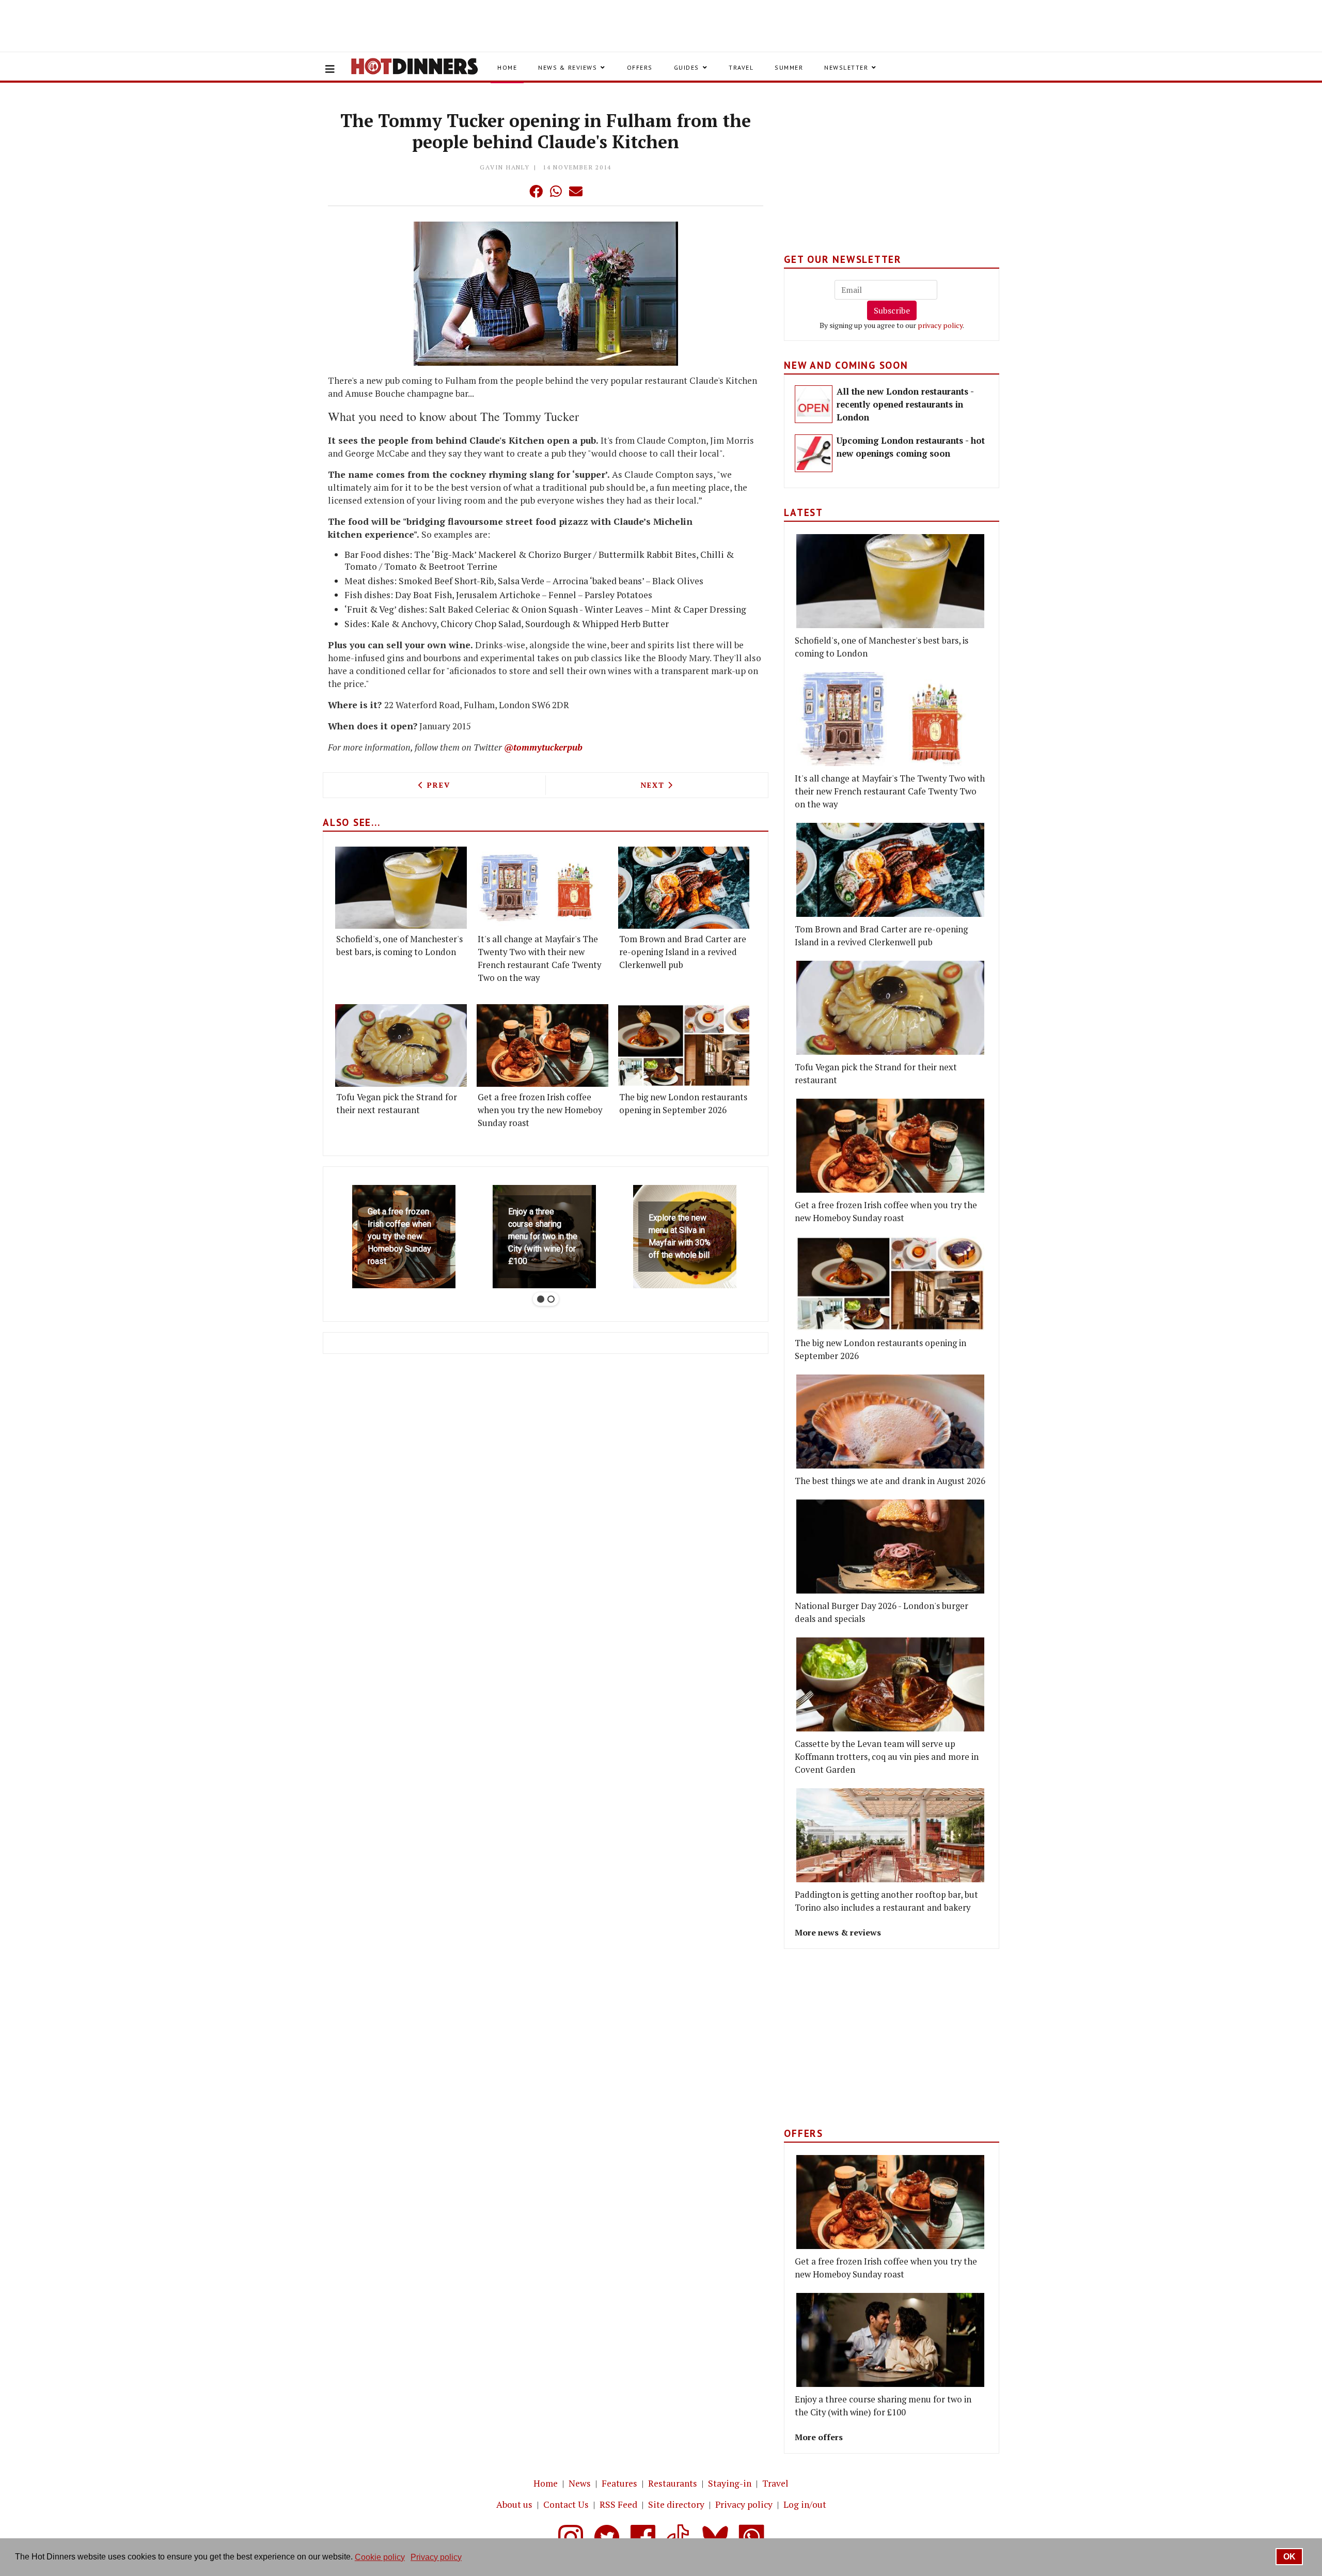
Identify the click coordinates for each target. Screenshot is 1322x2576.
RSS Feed (618, 2504)
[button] (515, 191)
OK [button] (1289, 2557)
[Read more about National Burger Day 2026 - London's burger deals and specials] (890, 1547)
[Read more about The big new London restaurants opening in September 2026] (684, 1045)
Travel (741, 67)
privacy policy (940, 325)
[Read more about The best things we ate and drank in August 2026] (890, 1422)
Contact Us (566, 2504)
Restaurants (673, 2483)
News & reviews (568, 67)
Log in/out (805, 2504)
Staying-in (730, 2483)
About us (514, 2504)
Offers (640, 67)
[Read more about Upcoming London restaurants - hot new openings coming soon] (814, 453)
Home (507, 67)
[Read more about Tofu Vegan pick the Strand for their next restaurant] (401, 1045)
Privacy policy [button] (436, 2557)
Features (619, 2483)
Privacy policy (744, 2504)
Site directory (676, 2504)
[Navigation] (330, 69)
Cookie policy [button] (380, 2557)
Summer (789, 67)
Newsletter (846, 67)
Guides (687, 67)
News (580, 2483)
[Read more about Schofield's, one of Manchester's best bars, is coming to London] (401, 888)
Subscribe (892, 310)
